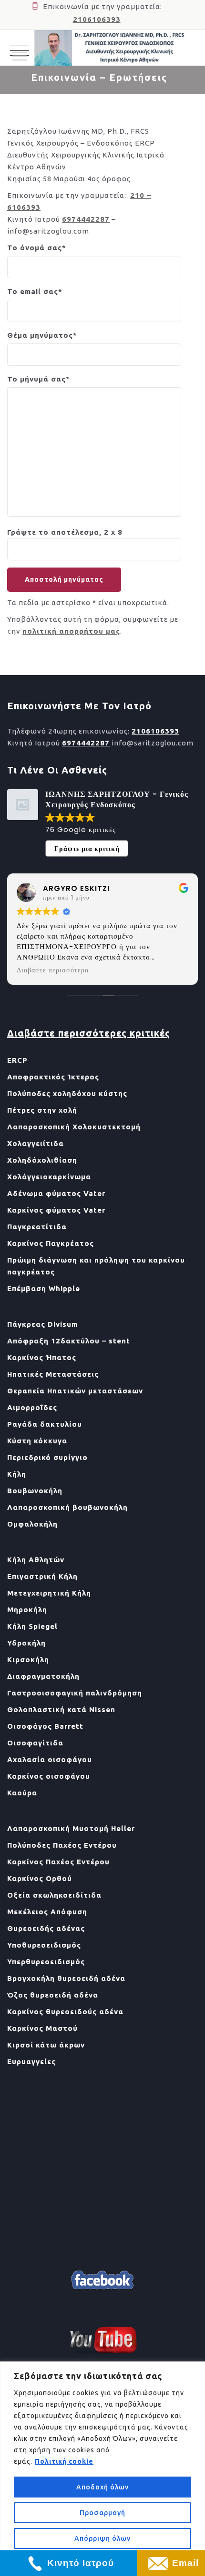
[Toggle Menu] (20, 56)
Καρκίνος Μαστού (42, 2028)
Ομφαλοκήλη (32, 1524)
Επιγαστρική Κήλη (42, 1576)
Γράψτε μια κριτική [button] (87, 849)
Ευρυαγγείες (31, 2062)
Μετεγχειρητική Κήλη (49, 1593)
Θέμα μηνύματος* (42, 335)
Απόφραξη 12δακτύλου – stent (69, 1341)
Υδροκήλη (26, 1643)
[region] (102, 2469)
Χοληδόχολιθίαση (42, 1160)
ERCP (17, 1060)
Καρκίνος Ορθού (40, 1878)
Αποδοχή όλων (102, 2487)
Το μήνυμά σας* (39, 379)
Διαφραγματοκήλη (43, 1676)
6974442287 (86, 219)
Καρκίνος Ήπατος (42, 1357)
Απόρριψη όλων (102, 2538)
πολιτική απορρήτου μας (71, 631)
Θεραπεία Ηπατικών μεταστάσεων (75, 1391)
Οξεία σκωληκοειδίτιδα (54, 1895)
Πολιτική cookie (64, 2461)
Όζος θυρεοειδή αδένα (53, 1995)
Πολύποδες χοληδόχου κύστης (67, 1093)
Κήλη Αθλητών (36, 1560)
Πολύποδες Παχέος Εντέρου (62, 1845)
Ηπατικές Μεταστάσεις (53, 1374)
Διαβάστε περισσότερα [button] (69, 970)
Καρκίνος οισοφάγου (49, 1776)
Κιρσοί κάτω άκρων (46, 2045)
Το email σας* (35, 291)
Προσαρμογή (102, 2513)
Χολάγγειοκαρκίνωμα (49, 1177)
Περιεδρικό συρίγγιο (47, 1457)
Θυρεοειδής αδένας (46, 1928)
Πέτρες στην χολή (42, 1110)
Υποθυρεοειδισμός (44, 1945)
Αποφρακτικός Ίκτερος (53, 1077)
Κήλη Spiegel (32, 1626)
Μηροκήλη (27, 1610)
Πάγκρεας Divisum (42, 1324)
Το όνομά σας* (37, 248)
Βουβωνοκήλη (35, 1491)
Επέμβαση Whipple (44, 1288)
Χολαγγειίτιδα (36, 1143)
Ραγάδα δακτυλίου (45, 1424)
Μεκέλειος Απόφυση (47, 1912)
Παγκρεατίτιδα (37, 1227)
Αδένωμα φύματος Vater (56, 1193)
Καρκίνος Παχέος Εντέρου (58, 1862)
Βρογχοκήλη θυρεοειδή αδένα (66, 1978)
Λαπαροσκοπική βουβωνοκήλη (67, 1507)
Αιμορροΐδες (32, 1407)
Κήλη (17, 1474)
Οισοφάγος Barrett (45, 1726)
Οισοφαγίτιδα (35, 1743)
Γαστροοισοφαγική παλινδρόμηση (75, 1693)
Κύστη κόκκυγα (37, 1441)
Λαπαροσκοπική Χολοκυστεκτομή (74, 1127)
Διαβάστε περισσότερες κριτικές (89, 1033)
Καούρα (22, 1793)
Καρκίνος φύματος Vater (56, 1210)
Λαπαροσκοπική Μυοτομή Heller (71, 1828)
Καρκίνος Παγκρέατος (51, 1243)
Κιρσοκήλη (28, 1660)
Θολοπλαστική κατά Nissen (61, 1709)
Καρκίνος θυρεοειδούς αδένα (65, 2012)
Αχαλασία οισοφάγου (50, 1759)
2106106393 (97, 19)
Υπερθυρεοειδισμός (46, 1962)
